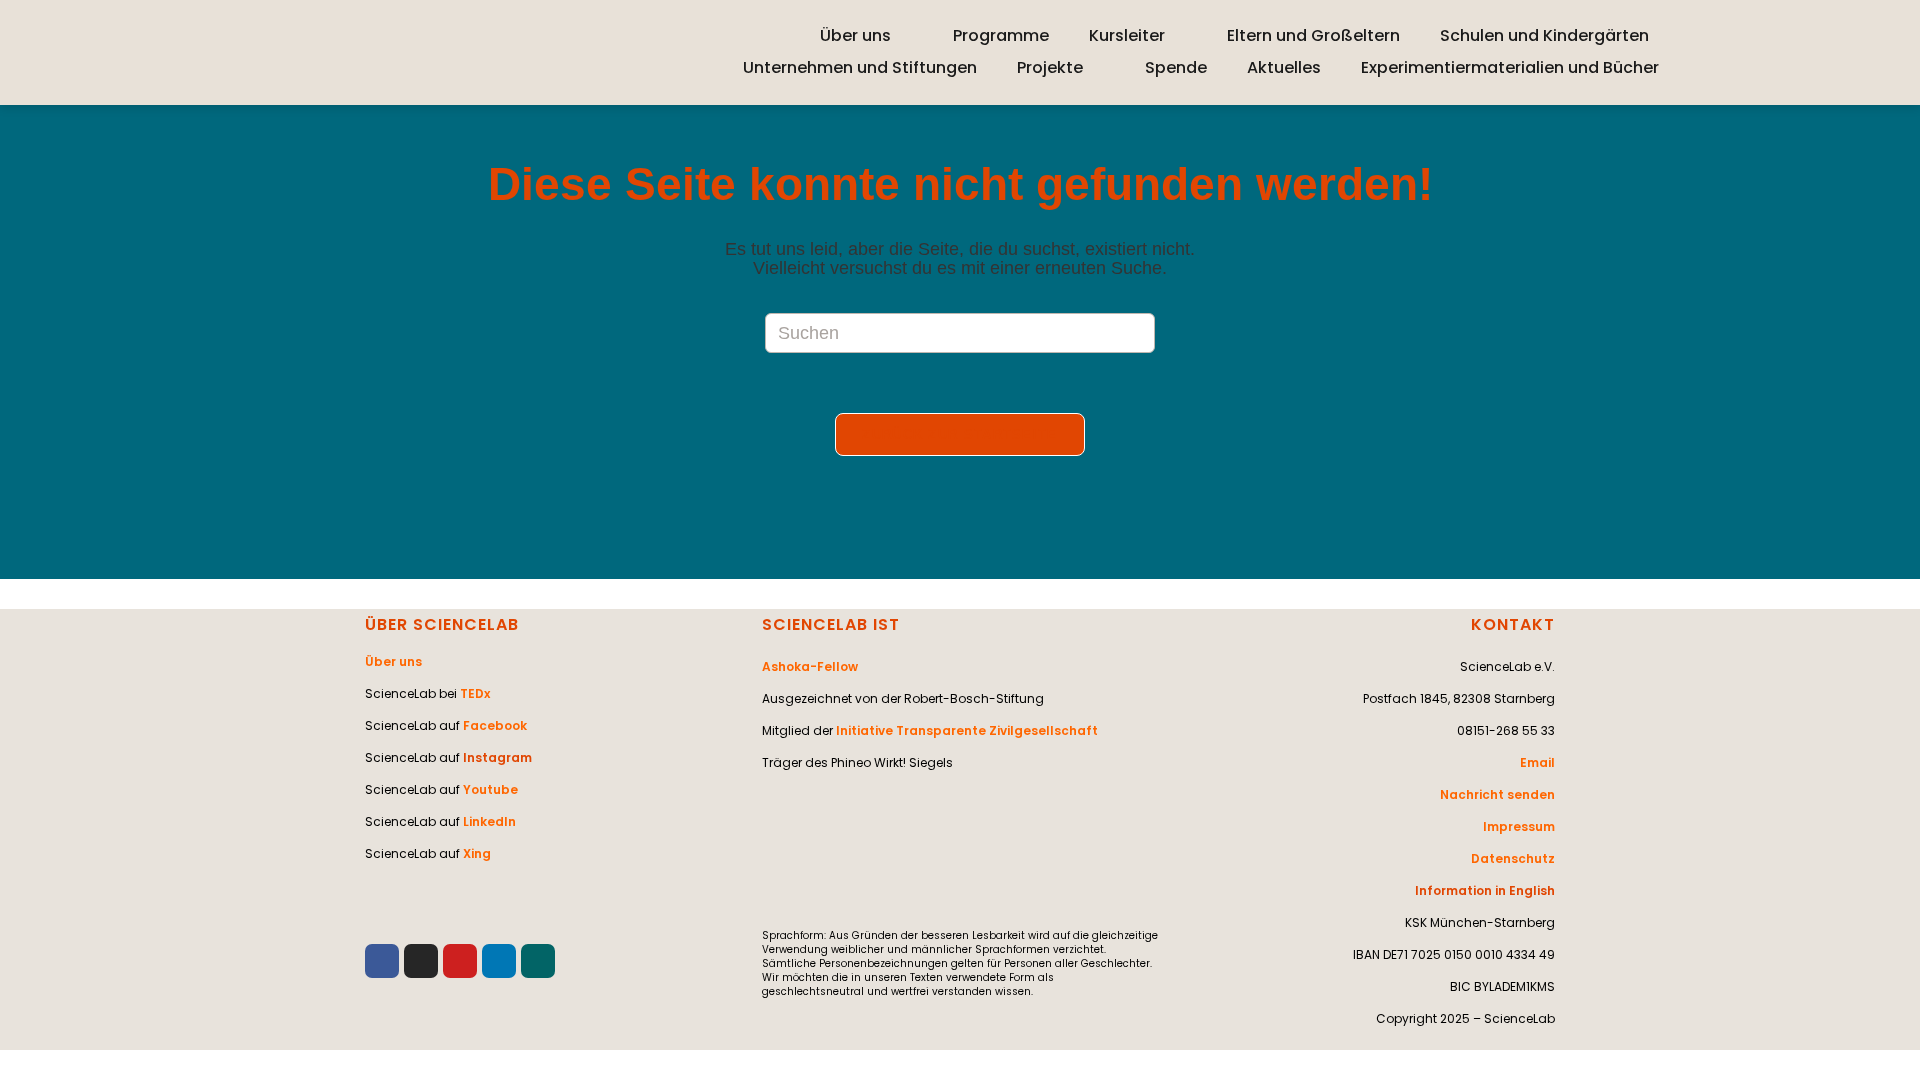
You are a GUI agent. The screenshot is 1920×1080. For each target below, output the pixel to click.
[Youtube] (460, 961)
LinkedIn (489, 821)
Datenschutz (1513, 858)
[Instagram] (421, 961)
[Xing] (538, 961)
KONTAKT (1513, 624)
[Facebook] (382, 961)
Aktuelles (1284, 67)
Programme (1001, 35)
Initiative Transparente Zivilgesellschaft (967, 730)
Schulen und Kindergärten (1544, 35)
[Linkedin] (499, 961)
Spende (1176, 67)
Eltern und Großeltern (1313, 35)
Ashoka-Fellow (810, 666)
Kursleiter (1127, 35)
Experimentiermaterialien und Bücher (1510, 67)
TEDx (475, 693)
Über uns (855, 35)
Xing (477, 853)
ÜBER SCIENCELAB (442, 624)
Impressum (1519, 826)
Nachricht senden (1497, 794)
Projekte (1050, 67)
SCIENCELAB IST (831, 624)
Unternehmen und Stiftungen (860, 67)
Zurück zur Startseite (959, 434)
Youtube (490, 789)
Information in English (1485, 890)
